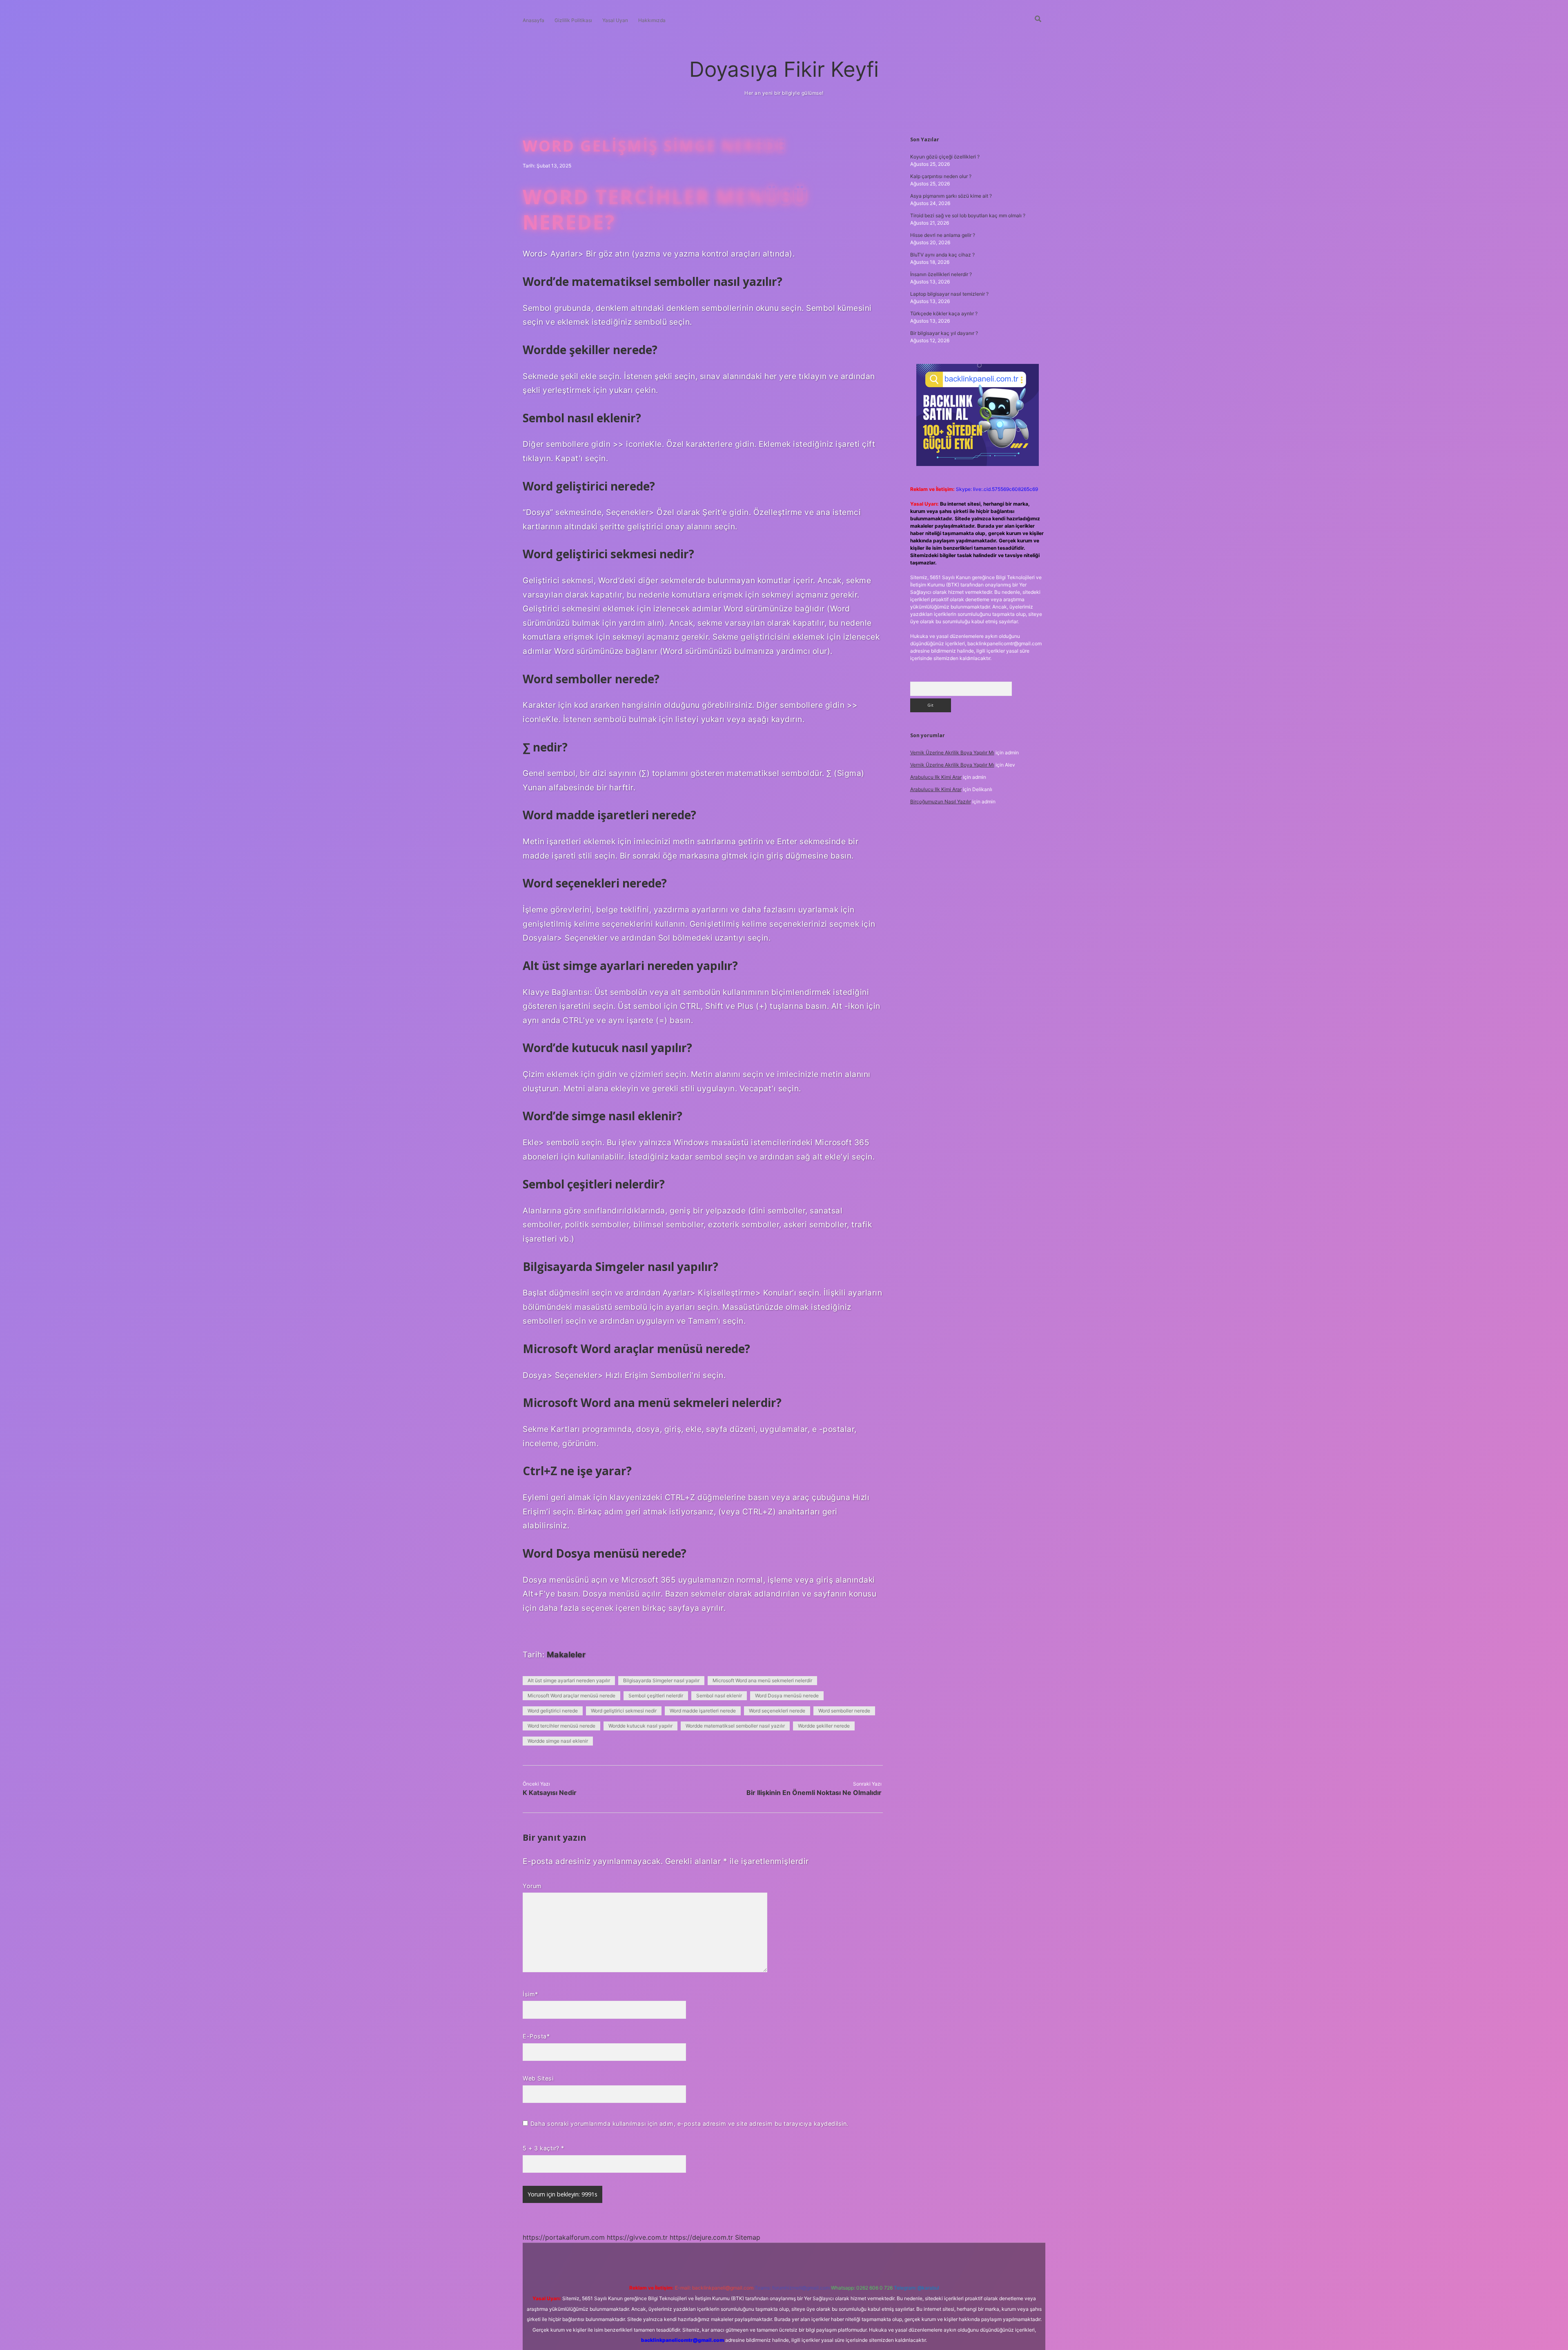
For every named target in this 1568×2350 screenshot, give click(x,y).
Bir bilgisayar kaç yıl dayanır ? (944, 333)
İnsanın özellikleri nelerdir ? (941, 274)
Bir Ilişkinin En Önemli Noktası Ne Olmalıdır (814, 1793)
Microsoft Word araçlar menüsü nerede (571, 1696)
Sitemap (748, 2237)
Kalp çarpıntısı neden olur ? (941, 176)
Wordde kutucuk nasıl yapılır (640, 1726)
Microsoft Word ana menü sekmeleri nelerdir (762, 1680)
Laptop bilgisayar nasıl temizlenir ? (949, 294)
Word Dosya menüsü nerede (787, 1696)
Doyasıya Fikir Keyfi (784, 69)
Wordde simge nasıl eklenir (558, 1741)
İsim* (530, 1994)
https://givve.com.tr (637, 2237)
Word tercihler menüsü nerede (561, 1726)
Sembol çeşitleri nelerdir (656, 1696)
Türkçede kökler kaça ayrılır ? (944, 313)
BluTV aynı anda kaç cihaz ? (942, 255)
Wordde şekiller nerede (824, 1726)
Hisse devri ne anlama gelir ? (943, 235)
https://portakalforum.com (564, 2237)
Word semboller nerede (844, 1711)
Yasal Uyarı (615, 20)
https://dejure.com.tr (701, 2237)
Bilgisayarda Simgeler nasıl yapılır (661, 1680)
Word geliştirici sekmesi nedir (624, 1711)
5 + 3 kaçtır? (543, 2148)
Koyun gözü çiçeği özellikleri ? (945, 157)
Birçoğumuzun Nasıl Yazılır (941, 802)
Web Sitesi (538, 2078)
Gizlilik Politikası (573, 20)
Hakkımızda (652, 20)
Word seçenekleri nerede (777, 1711)
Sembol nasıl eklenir (719, 1696)
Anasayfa (533, 20)
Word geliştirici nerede (553, 1711)
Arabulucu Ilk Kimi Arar (936, 777)
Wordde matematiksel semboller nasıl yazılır (735, 1726)
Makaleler (566, 1654)
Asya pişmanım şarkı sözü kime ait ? (951, 196)
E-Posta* (536, 2036)
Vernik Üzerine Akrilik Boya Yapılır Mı (952, 752)
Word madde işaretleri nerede (703, 1711)
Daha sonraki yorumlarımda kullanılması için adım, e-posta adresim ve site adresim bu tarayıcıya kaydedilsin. (689, 2124)
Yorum (532, 1886)
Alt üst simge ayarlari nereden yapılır (569, 1680)
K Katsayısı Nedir (550, 1793)
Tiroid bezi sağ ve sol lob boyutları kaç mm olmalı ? (968, 215)
